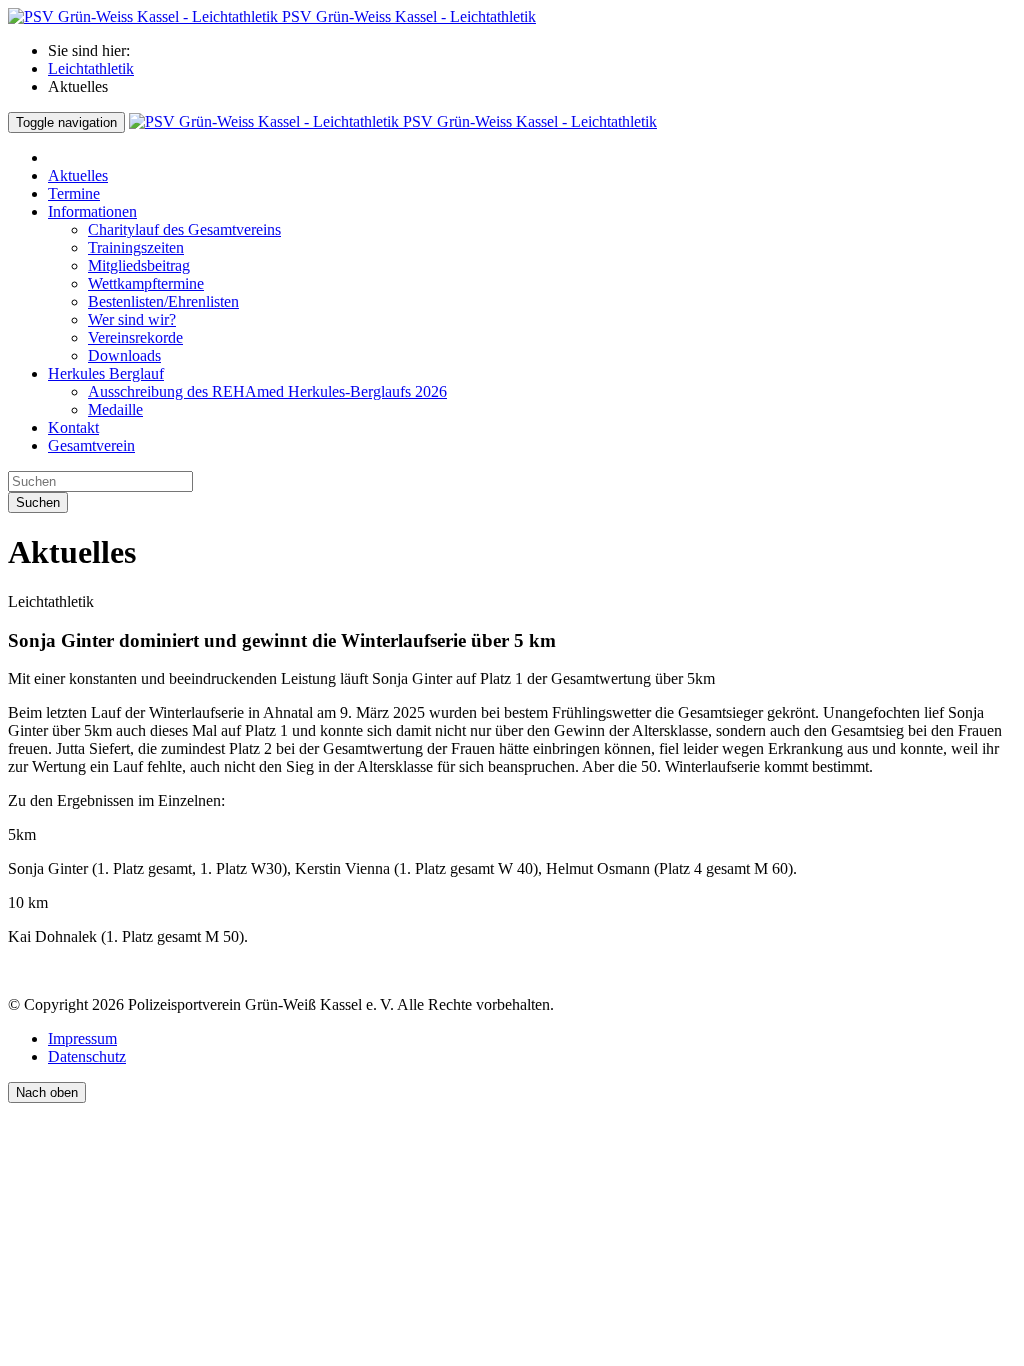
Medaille (115, 409)
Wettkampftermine (146, 283)
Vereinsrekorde (135, 337)
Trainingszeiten (136, 247)
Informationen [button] (92, 211)
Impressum (82, 1038)
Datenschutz (87, 1056)
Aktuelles (78, 175)
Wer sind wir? (132, 319)
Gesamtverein (91, 445)
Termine (74, 193)
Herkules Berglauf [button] (106, 373)
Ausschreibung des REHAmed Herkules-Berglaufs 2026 (267, 391)
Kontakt (73, 427)
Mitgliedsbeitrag (139, 265)
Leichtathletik (91, 68)
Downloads (124, 355)
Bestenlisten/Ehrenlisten (163, 301)
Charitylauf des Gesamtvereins (184, 229)
